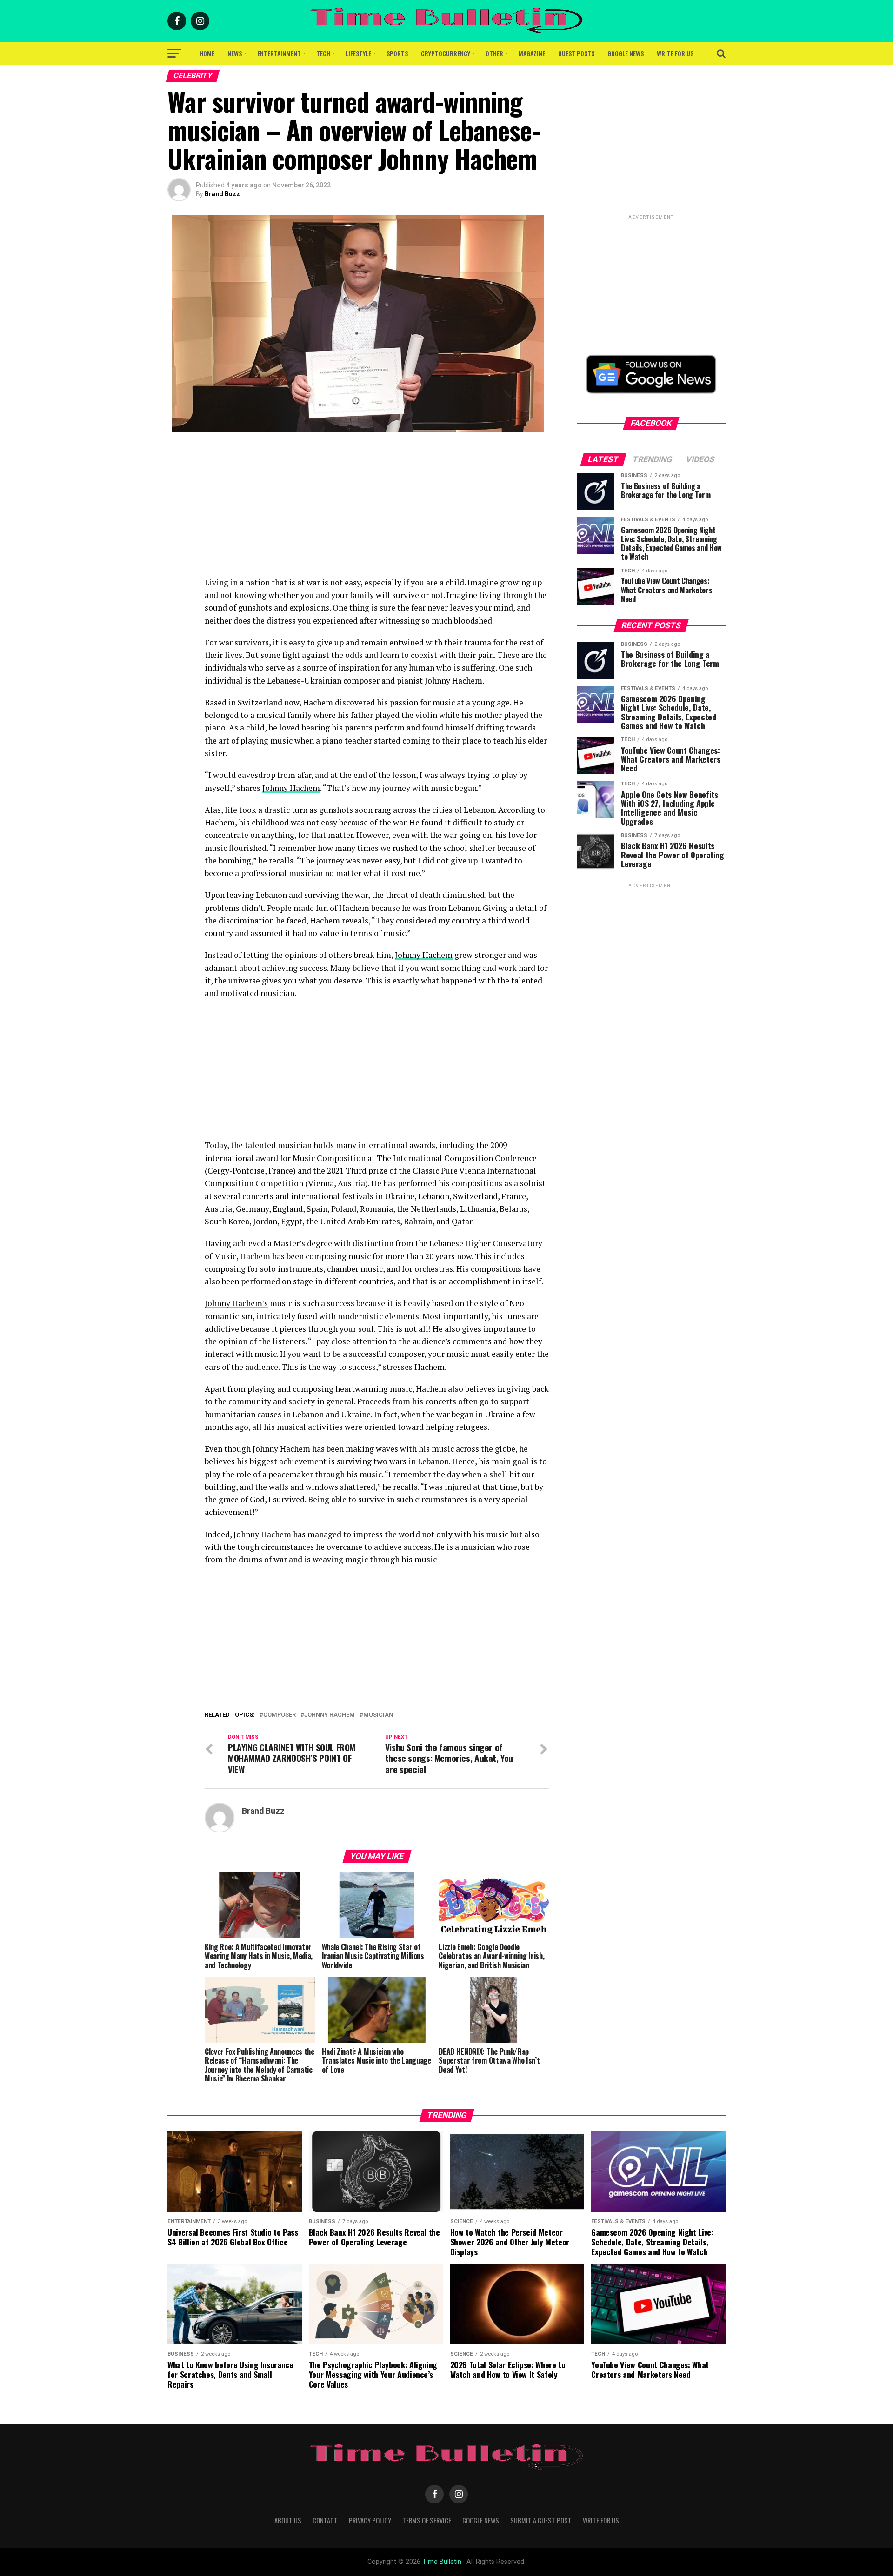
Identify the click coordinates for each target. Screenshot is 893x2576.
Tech (323, 53)
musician (378, 1715)
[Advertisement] (377, 511)
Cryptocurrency (446, 53)
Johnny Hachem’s (236, 1303)
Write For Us (675, 53)
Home (207, 53)
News (235, 53)
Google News (626, 53)
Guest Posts (576, 53)
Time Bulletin (442, 2562)
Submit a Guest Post (541, 2520)
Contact (325, 2520)
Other (494, 53)
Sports (397, 53)
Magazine (532, 53)
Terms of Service (427, 2520)
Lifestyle (358, 53)
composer (280, 1715)
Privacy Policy (370, 2520)
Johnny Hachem (291, 788)
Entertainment (279, 53)
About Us (288, 2520)
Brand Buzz (222, 194)
